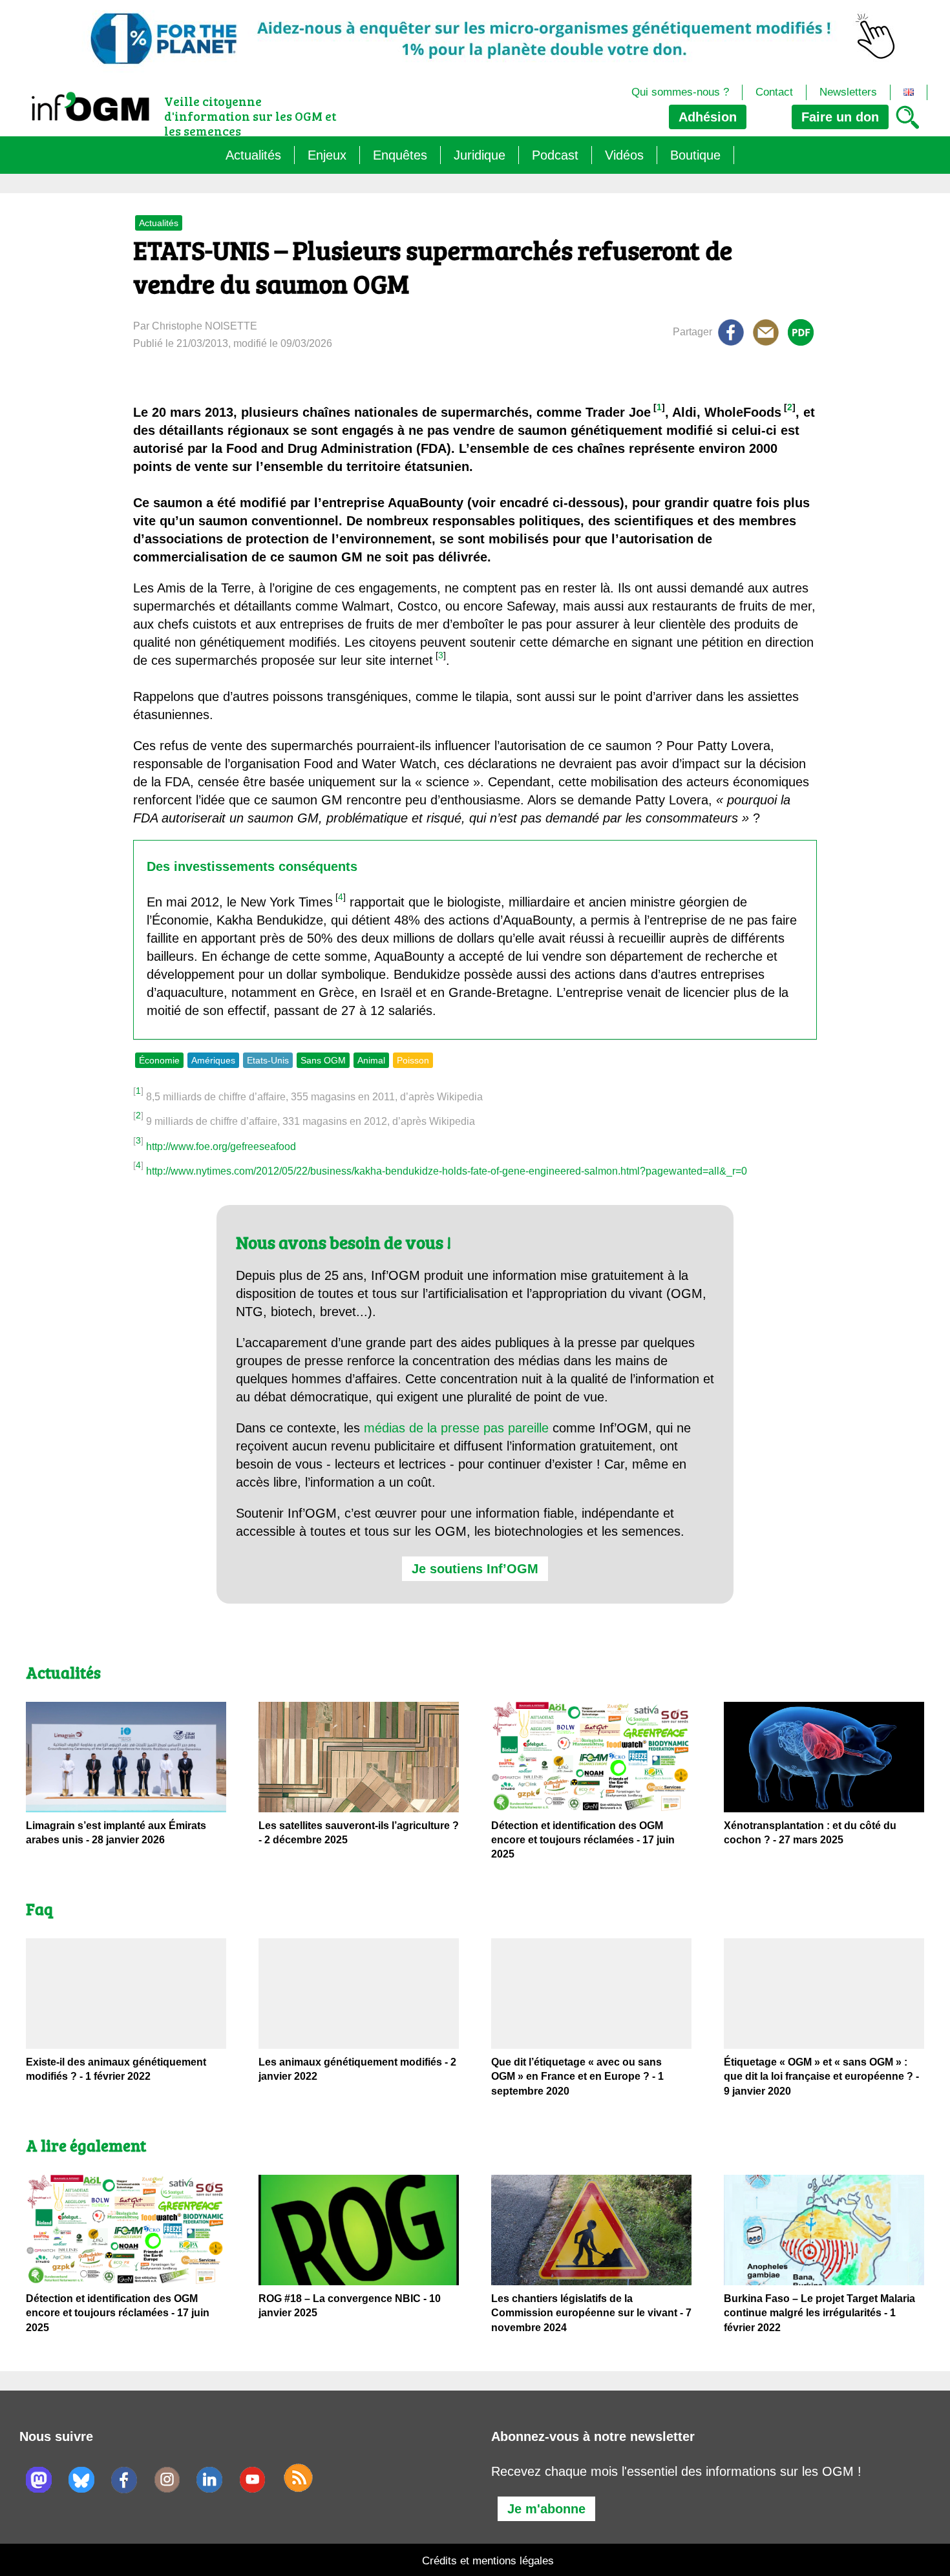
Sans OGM (323, 1060)
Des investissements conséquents (252, 866)
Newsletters (848, 92)
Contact (774, 92)
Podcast (555, 155)
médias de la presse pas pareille (456, 1428)
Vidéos (624, 155)
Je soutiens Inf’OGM (475, 1569)
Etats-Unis (268, 1060)
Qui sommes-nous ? (680, 92)
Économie (159, 1060)
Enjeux (327, 155)
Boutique (695, 155)
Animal (371, 1060)
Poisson (413, 1060)
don (840, 117)
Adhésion (708, 117)
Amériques (213, 1060)
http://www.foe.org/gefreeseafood (221, 1147)
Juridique (480, 155)
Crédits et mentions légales (488, 2561)
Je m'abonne (546, 2509)
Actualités (253, 155)
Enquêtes (400, 155)
